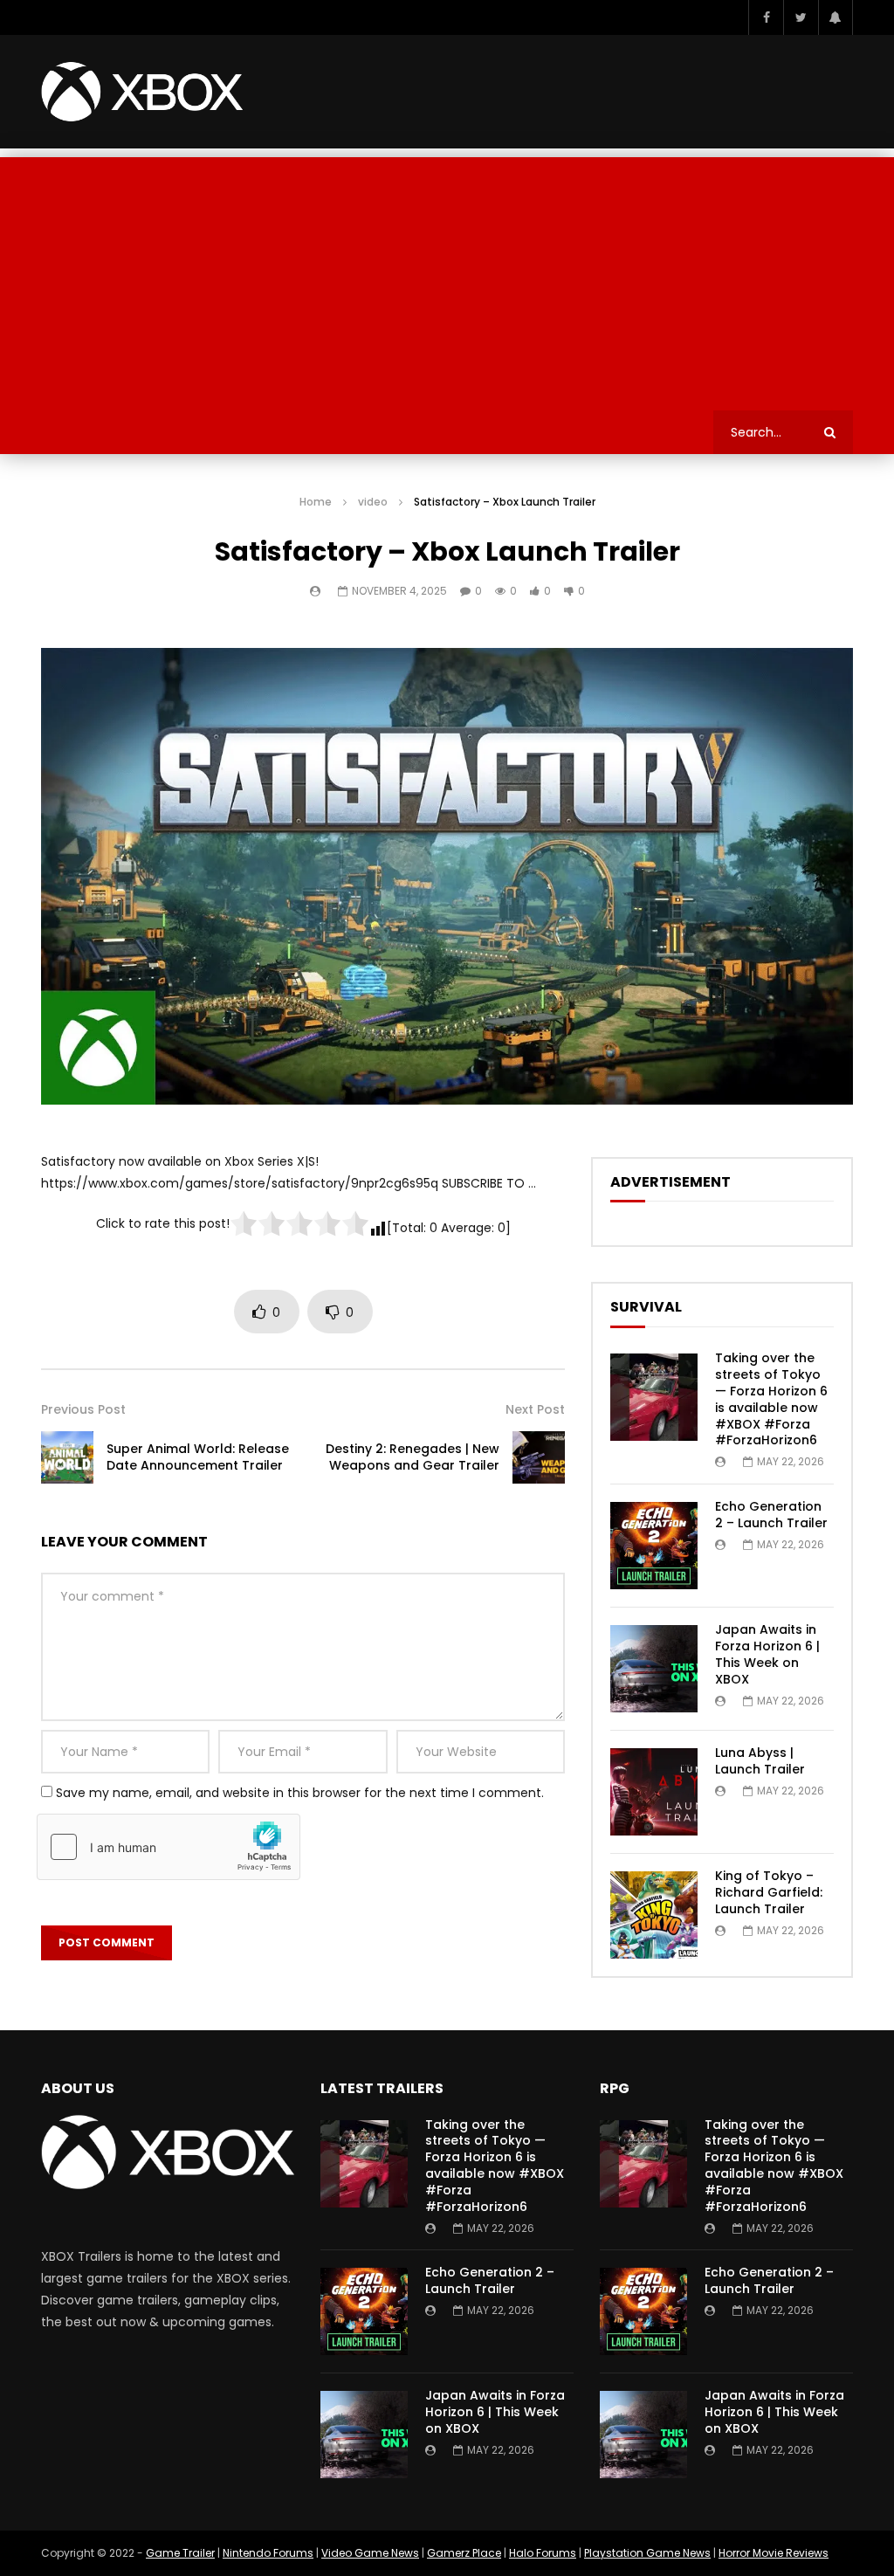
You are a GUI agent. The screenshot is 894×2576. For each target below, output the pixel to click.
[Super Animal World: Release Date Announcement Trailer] (67, 1457)
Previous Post (83, 1409)
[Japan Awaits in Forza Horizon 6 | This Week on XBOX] (654, 1669)
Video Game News (370, 2553)
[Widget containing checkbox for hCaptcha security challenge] (168, 1847)
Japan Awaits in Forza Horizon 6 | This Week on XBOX (767, 1654)
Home (316, 502)
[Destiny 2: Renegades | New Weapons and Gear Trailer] (539, 1457)
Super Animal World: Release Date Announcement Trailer (198, 1457)
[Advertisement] (447, 279)
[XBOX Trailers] (142, 92)
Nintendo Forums (268, 2553)
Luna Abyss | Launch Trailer (760, 1761)
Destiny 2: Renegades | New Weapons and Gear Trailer (413, 1457)
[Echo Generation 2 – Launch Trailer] (654, 1546)
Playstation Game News (647, 2553)
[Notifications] (836, 17)
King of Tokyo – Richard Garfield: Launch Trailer (769, 1892)
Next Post (535, 1409)
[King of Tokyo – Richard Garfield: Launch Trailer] (654, 1915)
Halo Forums (543, 2553)
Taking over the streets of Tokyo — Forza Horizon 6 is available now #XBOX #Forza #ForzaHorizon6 (771, 1399)
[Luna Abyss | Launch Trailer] (654, 1792)
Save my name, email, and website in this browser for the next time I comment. (300, 1793)
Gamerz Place (464, 2553)
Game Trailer (180, 2553)
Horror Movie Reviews (774, 2553)
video (373, 502)
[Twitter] (801, 17)
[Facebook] (766, 17)
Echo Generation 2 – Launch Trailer (771, 1515)
